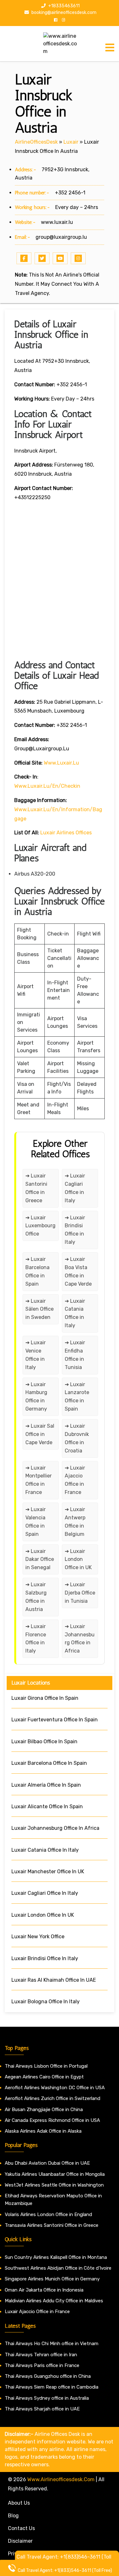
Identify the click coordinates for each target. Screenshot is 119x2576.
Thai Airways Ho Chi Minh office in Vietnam (52, 2344)
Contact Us (21, 2528)
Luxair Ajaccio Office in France (37, 2312)
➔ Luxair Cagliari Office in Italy (75, 1188)
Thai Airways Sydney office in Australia (47, 2398)
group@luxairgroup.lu (61, 237)
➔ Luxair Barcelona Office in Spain (37, 1272)
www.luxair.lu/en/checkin (47, 786)
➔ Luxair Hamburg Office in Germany (36, 1397)
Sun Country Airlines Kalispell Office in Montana (56, 2257)
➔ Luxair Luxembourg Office (40, 1226)
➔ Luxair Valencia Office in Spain (36, 1522)
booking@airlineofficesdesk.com (63, 13)
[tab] (110, 48)
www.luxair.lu (57, 222)
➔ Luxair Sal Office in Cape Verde (40, 1434)
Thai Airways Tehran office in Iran (41, 2355)
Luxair (71, 142)
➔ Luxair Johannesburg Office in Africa (80, 1639)
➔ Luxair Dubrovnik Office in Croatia (77, 1438)
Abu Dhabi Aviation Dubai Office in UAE (47, 2163)
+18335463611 (63, 6)
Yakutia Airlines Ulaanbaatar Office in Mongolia (55, 2174)
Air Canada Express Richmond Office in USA (52, 2120)
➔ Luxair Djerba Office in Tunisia (80, 1593)
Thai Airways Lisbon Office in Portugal (46, 2066)
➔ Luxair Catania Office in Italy (75, 1313)
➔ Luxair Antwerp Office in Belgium (75, 1522)
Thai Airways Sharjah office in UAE (42, 2409)
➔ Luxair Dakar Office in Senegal (40, 1559)
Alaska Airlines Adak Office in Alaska (43, 2131)
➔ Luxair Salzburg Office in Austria (36, 1597)
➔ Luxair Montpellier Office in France (39, 1480)
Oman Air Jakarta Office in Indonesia (44, 2290)
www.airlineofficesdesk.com (61, 2479)
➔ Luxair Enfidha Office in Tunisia (75, 1355)
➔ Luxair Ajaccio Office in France (75, 1480)
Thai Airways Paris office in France (42, 2365)
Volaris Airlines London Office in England (48, 2214)
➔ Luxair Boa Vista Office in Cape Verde (78, 1272)
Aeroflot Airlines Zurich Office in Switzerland (53, 2098)
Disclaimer (20, 2541)
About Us (19, 2503)
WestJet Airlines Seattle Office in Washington (54, 2185)
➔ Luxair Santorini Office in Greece (36, 1188)
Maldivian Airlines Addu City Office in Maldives (54, 2301)
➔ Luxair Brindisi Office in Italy (75, 1230)
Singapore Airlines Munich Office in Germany (52, 2279)
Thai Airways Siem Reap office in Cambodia (52, 2387)
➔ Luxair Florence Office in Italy (36, 1639)
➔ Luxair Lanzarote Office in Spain (77, 1397)
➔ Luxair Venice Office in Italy (36, 1355)
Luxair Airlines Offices (66, 833)
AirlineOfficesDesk (36, 142)
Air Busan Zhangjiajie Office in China (44, 2110)
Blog (13, 2516)
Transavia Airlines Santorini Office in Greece (52, 2225)
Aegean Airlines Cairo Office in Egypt (44, 2077)
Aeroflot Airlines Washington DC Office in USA (55, 2088)
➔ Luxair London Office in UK (78, 1559)
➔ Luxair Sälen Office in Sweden (40, 1309)
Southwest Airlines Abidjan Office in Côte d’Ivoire (58, 2268)
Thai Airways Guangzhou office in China (48, 2376)
